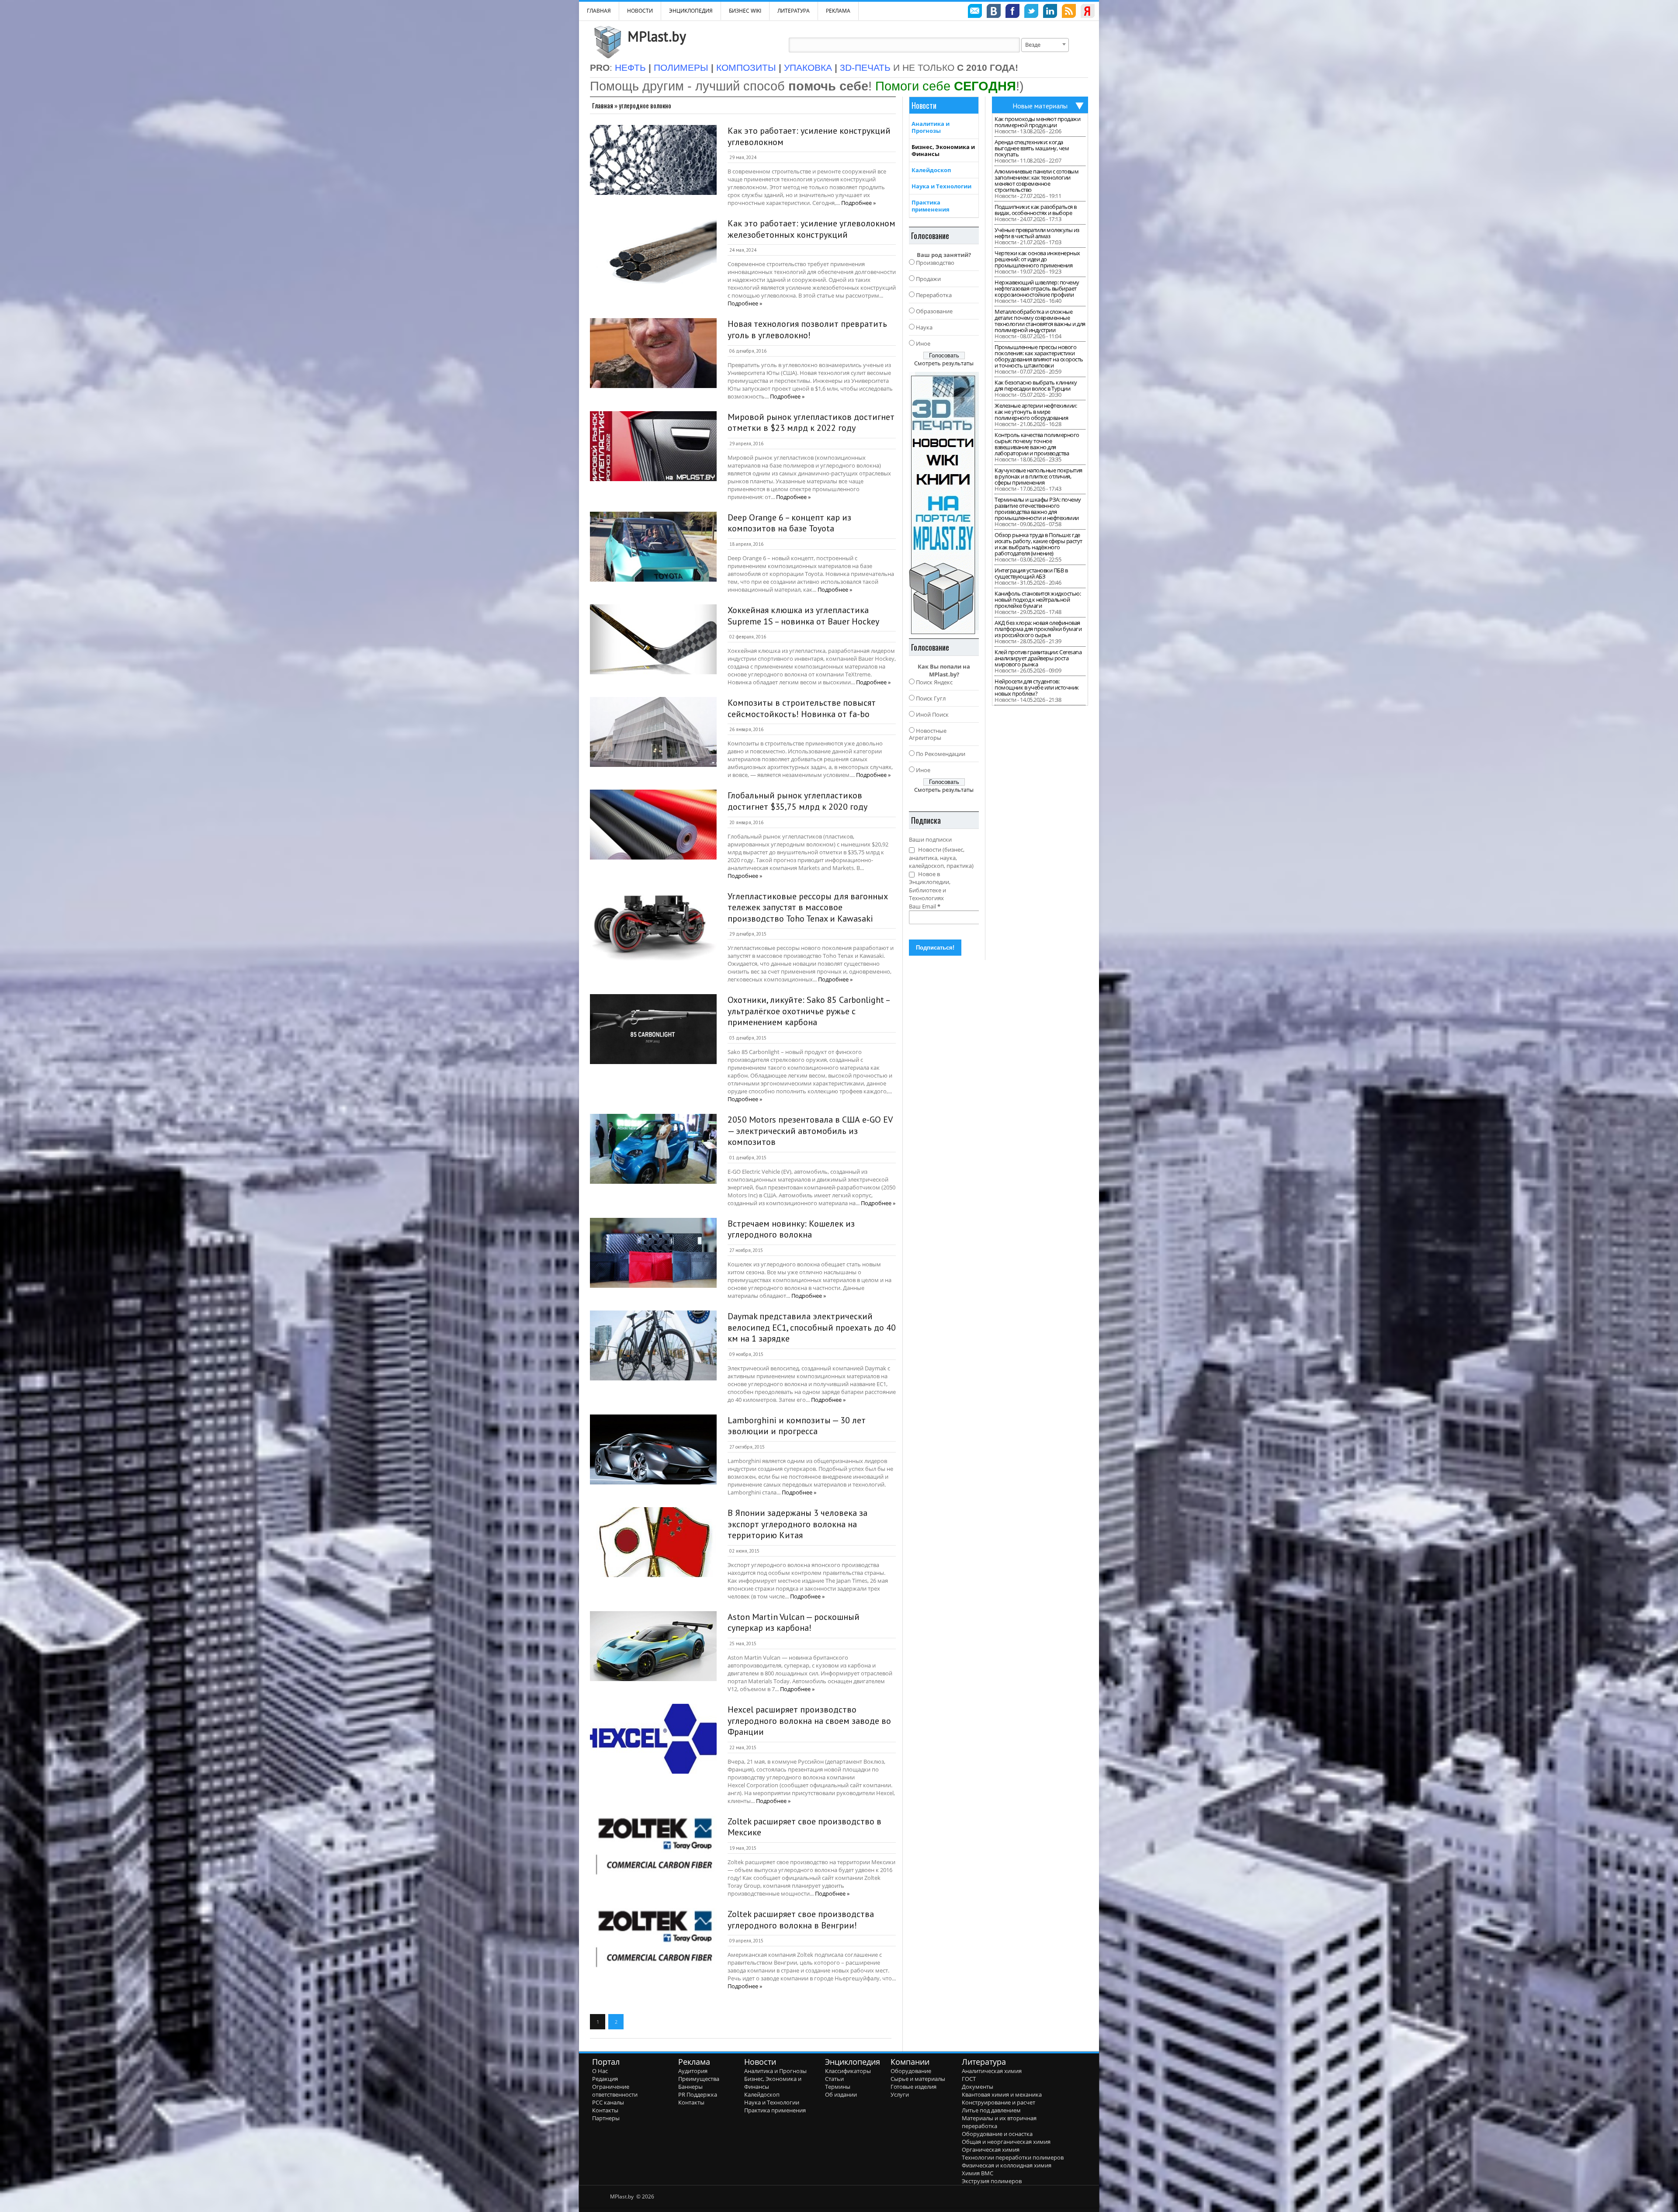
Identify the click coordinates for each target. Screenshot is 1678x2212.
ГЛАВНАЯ (599, 11)
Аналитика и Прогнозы (931, 127)
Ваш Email (925, 906)
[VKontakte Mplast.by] (994, 12)
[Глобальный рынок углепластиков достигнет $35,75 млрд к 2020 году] (653, 825)
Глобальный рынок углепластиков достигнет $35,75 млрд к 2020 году (797, 801)
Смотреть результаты (944, 363)
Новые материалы (1040, 106)
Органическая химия (991, 2150)
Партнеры (606, 2118)
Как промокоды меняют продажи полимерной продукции (1037, 122)
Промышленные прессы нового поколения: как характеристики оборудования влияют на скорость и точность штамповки (1039, 356)
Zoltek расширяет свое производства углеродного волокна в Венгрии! (801, 1920)
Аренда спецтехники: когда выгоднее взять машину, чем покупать (1032, 148)
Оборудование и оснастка (997, 2134)
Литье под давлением (991, 2110)
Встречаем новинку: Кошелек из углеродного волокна (791, 1229)
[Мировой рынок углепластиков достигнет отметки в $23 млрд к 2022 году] (653, 446)
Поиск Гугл (931, 698)
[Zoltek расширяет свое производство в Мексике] (653, 1851)
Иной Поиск (932, 714)
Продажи (928, 279)
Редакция (605, 2079)
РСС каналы (608, 2102)
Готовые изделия (914, 2087)
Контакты (605, 2110)
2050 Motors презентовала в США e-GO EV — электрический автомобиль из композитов (810, 1131)
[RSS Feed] (1069, 12)
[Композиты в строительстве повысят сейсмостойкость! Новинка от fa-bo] (653, 732)
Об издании (841, 2094)
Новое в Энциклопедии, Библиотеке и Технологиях (930, 886)
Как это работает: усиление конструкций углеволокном (809, 136)
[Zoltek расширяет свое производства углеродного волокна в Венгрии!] (653, 1943)
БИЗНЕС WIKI (745, 11)
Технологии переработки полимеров (1013, 2157)
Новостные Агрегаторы (928, 734)
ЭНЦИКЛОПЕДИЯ (691, 11)
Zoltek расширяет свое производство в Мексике (804, 1827)
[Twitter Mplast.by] (1031, 12)
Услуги (900, 2094)
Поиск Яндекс (934, 682)
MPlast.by (657, 36)
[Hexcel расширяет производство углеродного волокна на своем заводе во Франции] (653, 1739)
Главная (603, 105)
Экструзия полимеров (992, 2181)
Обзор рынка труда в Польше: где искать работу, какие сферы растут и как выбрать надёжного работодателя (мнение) (1038, 544)
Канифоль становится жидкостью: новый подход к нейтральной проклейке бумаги (1038, 600)
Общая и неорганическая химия (1006, 2142)
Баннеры (690, 2087)
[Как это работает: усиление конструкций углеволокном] (653, 160)
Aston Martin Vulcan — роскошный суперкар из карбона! (794, 1623)
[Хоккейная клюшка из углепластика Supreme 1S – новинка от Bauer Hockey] (653, 639)
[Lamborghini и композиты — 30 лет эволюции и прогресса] (653, 1449)
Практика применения (931, 206)
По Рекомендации (941, 754)
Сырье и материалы (918, 2079)
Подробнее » (858, 203)
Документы (978, 2087)
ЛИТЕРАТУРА (794, 11)
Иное (923, 343)
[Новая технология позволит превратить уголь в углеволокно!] (653, 353)
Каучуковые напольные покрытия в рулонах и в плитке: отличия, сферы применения (1038, 476)
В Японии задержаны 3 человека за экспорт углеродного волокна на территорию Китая (797, 1524)
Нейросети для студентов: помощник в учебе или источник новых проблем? (1037, 687)
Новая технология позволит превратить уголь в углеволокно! (807, 329)
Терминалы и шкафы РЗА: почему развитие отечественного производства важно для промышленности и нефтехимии (1038, 509)
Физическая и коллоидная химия (1007, 2165)
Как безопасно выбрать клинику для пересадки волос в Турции (1036, 385)
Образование (934, 311)
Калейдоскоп (931, 170)
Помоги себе (946, 86)
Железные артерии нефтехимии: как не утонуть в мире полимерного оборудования (1036, 412)
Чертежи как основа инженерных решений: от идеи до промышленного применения (1037, 259)
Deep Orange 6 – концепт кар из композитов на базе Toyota (789, 523)
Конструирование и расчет (998, 2102)
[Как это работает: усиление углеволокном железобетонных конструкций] (653, 253)
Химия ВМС (978, 2173)
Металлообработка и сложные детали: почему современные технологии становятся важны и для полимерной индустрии (1040, 321)
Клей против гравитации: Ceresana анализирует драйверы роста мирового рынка (1038, 658)
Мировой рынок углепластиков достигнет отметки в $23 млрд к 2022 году (811, 423)
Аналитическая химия (992, 2071)
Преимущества (699, 2079)
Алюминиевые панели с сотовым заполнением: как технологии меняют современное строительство (1037, 180)
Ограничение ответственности (615, 2091)
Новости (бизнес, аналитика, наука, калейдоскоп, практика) (941, 858)
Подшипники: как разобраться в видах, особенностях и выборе (1036, 210)
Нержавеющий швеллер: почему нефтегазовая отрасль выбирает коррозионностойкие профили (1037, 288)
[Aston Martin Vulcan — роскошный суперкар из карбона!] (653, 1646)
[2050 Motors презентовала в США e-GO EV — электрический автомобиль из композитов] (653, 1149)
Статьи (834, 2079)
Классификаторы (848, 2071)
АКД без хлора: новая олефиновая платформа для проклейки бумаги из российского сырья (1038, 629)
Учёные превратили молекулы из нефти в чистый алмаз (1037, 233)
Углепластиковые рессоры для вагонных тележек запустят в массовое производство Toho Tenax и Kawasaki (808, 907)
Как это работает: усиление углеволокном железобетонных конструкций (811, 229)
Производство (935, 263)
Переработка (934, 295)
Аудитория (693, 2071)
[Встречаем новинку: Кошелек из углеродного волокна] (653, 1253)
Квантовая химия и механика (1002, 2094)
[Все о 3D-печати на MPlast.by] (944, 503)
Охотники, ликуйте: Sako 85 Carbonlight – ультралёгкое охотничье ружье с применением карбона (809, 1011)
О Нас (600, 2071)
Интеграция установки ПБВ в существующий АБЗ (1031, 573)
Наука (924, 327)
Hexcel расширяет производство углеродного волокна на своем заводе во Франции (809, 1721)
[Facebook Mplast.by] (1012, 12)
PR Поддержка (698, 2094)
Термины (838, 2087)
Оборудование (911, 2071)
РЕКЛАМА (838, 11)
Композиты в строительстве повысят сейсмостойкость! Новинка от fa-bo (802, 708)
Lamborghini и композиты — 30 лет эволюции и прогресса (797, 1426)
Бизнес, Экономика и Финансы (943, 150)
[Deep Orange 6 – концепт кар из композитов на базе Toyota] (653, 547)
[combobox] (1045, 45)
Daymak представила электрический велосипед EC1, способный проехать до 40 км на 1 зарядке (812, 1327)
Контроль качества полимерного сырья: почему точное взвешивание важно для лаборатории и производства (1037, 444)
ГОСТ (969, 2079)
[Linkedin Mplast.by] (1050, 12)
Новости (640, 11)
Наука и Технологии (941, 186)
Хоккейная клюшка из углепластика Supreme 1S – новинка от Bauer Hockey (803, 616)
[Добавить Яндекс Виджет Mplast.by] (1088, 12)
